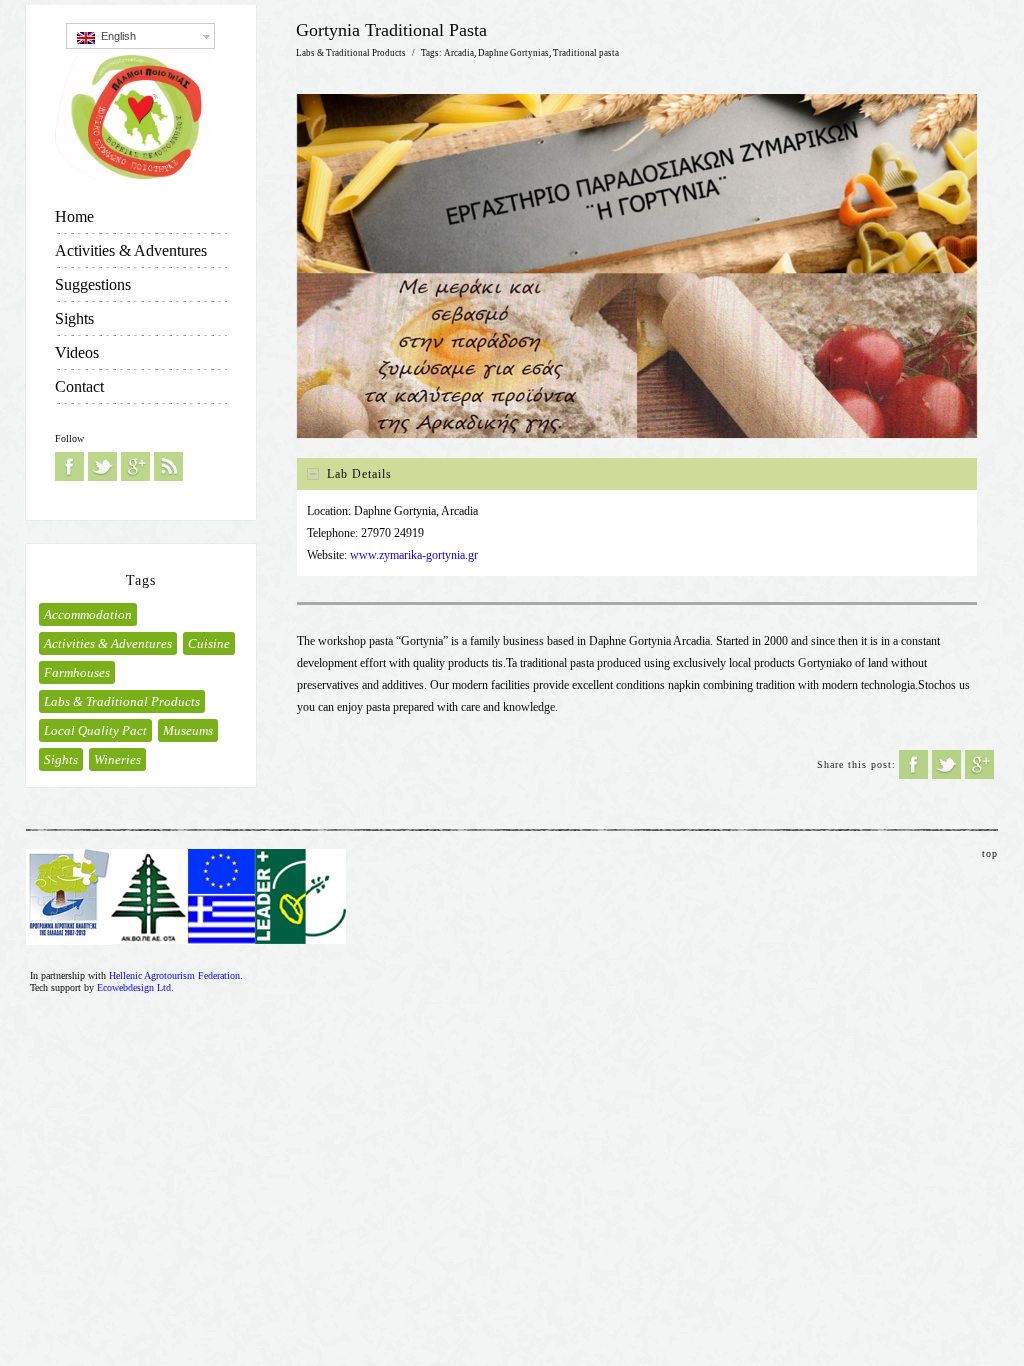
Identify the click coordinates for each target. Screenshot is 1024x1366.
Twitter (102, 466)
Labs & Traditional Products (122, 701)
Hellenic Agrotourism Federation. (176, 975)
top (990, 853)
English (115, 36)
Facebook (69, 466)
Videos (77, 352)
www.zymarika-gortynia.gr (414, 555)
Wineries (117, 759)
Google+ (135, 466)
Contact (79, 386)
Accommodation (88, 614)
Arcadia (459, 53)
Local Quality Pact (95, 730)
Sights (74, 318)
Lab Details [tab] (359, 474)
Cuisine (209, 643)
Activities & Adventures (131, 250)
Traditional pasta (586, 53)
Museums (188, 730)
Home (74, 216)
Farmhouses (77, 672)
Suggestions (93, 284)
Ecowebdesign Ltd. (135, 987)
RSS (168, 466)
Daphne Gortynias (513, 53)
